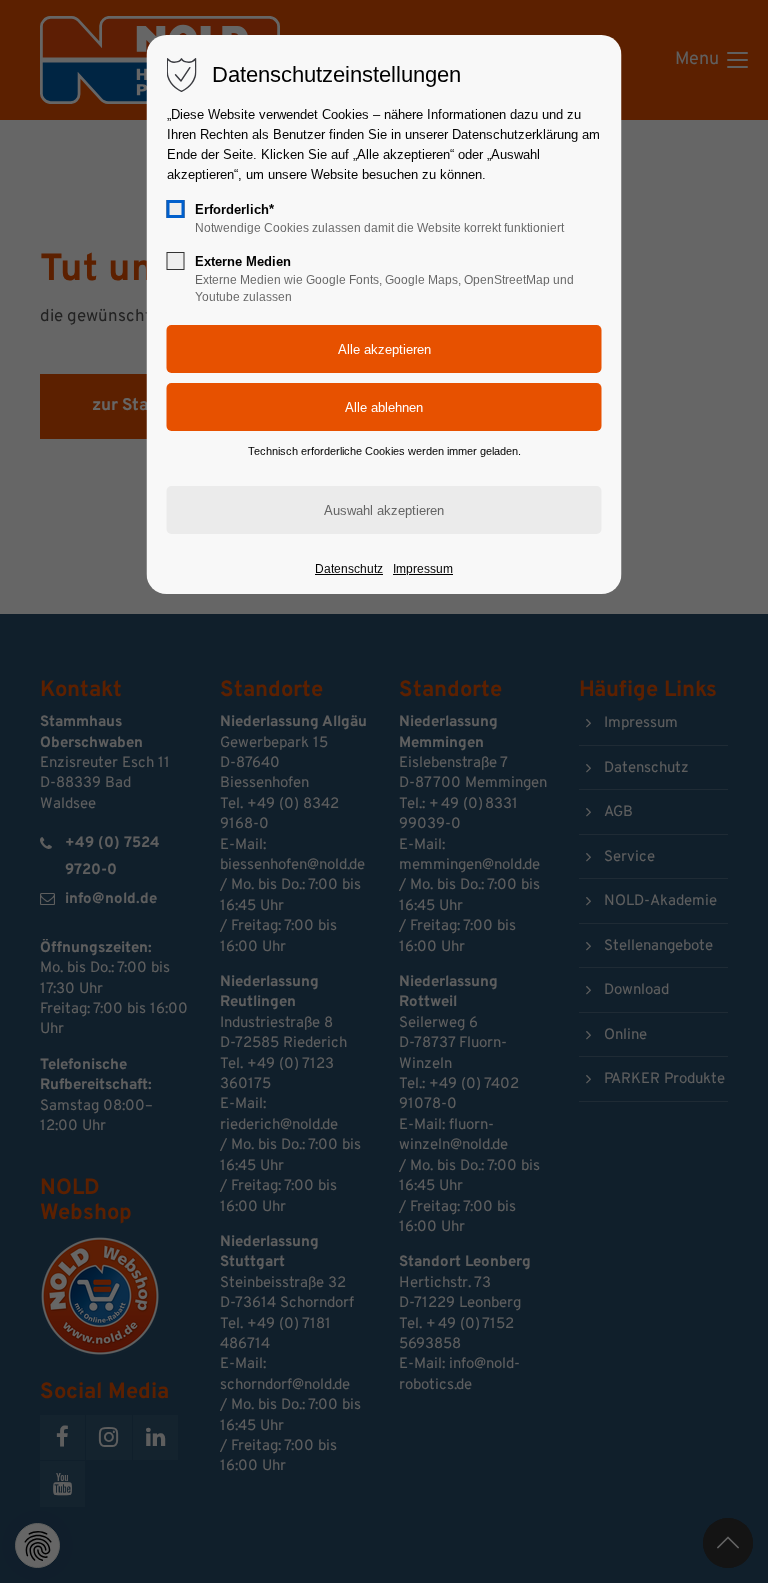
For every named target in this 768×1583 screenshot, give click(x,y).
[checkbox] (176, 209)
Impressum (423, 569)
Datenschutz (349, 569)
